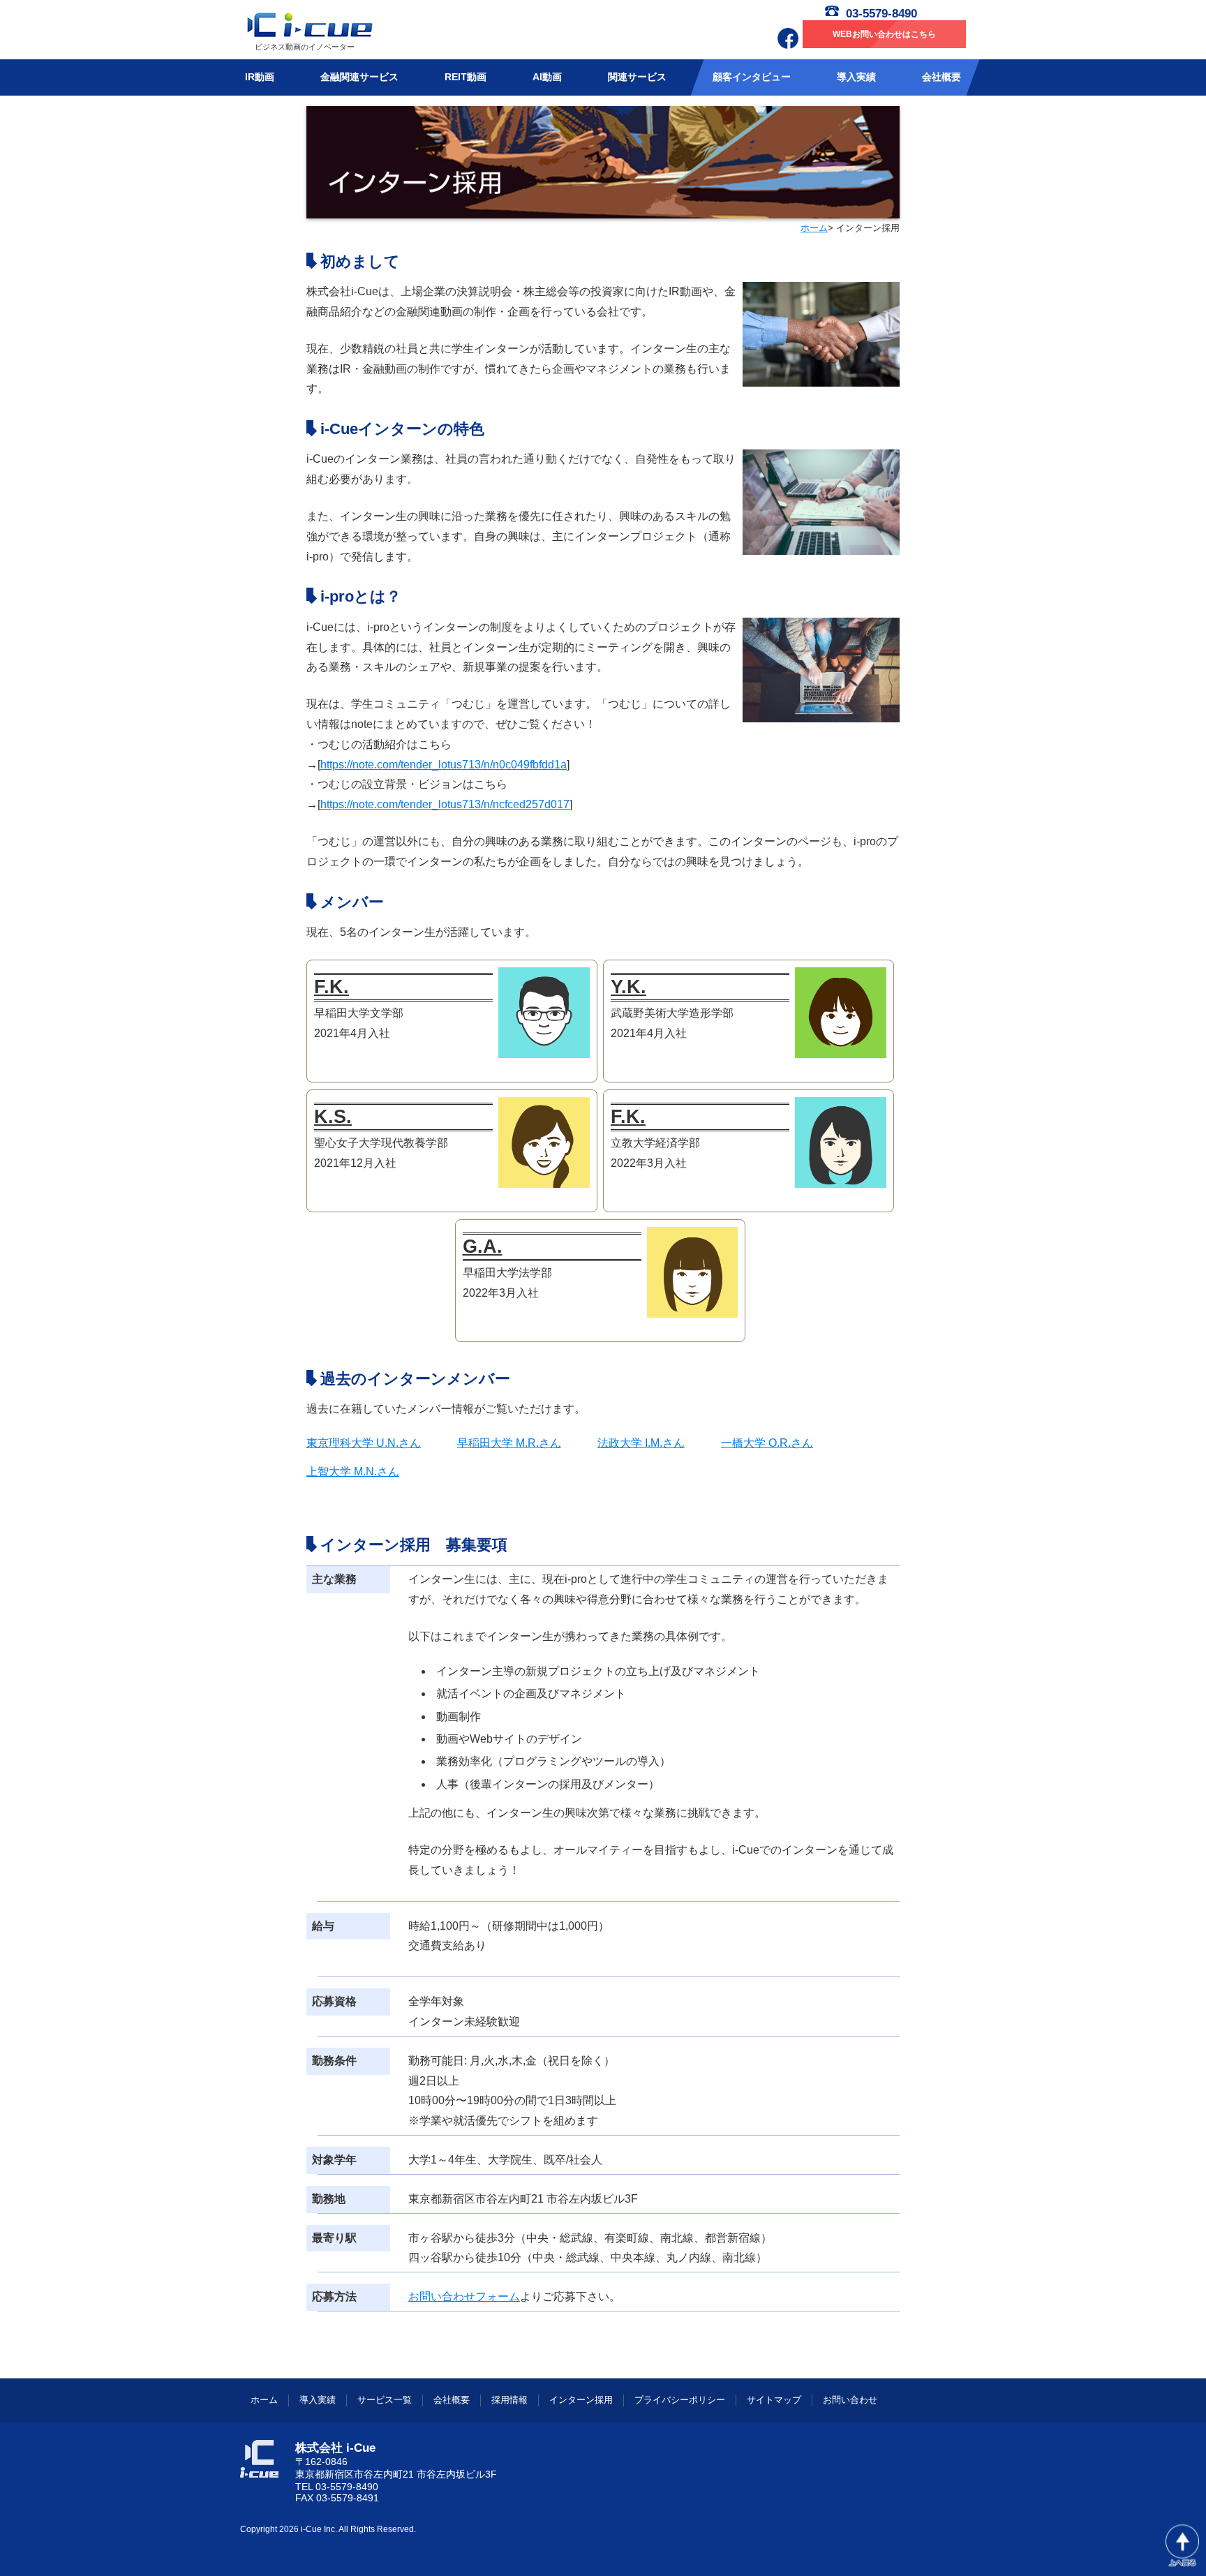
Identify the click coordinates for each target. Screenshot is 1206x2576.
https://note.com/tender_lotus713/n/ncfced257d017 (445, 804)
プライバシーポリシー (680, 2400)
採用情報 (509, 2400)
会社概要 (452, 2400)
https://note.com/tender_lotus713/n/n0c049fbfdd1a (444, 765)
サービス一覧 (385, 2400)
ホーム (814, 228)
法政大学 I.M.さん (641, 1443)
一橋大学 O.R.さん (767, 1443)
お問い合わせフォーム (464, 2296)
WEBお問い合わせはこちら (884, 34)
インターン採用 (581, 2400)
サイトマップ (774, 2400)
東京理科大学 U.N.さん (364, 1443)
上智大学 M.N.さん (353, 1472)
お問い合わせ (850, 2400)
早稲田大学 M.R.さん (509, 1443)
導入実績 (318, 2400)
